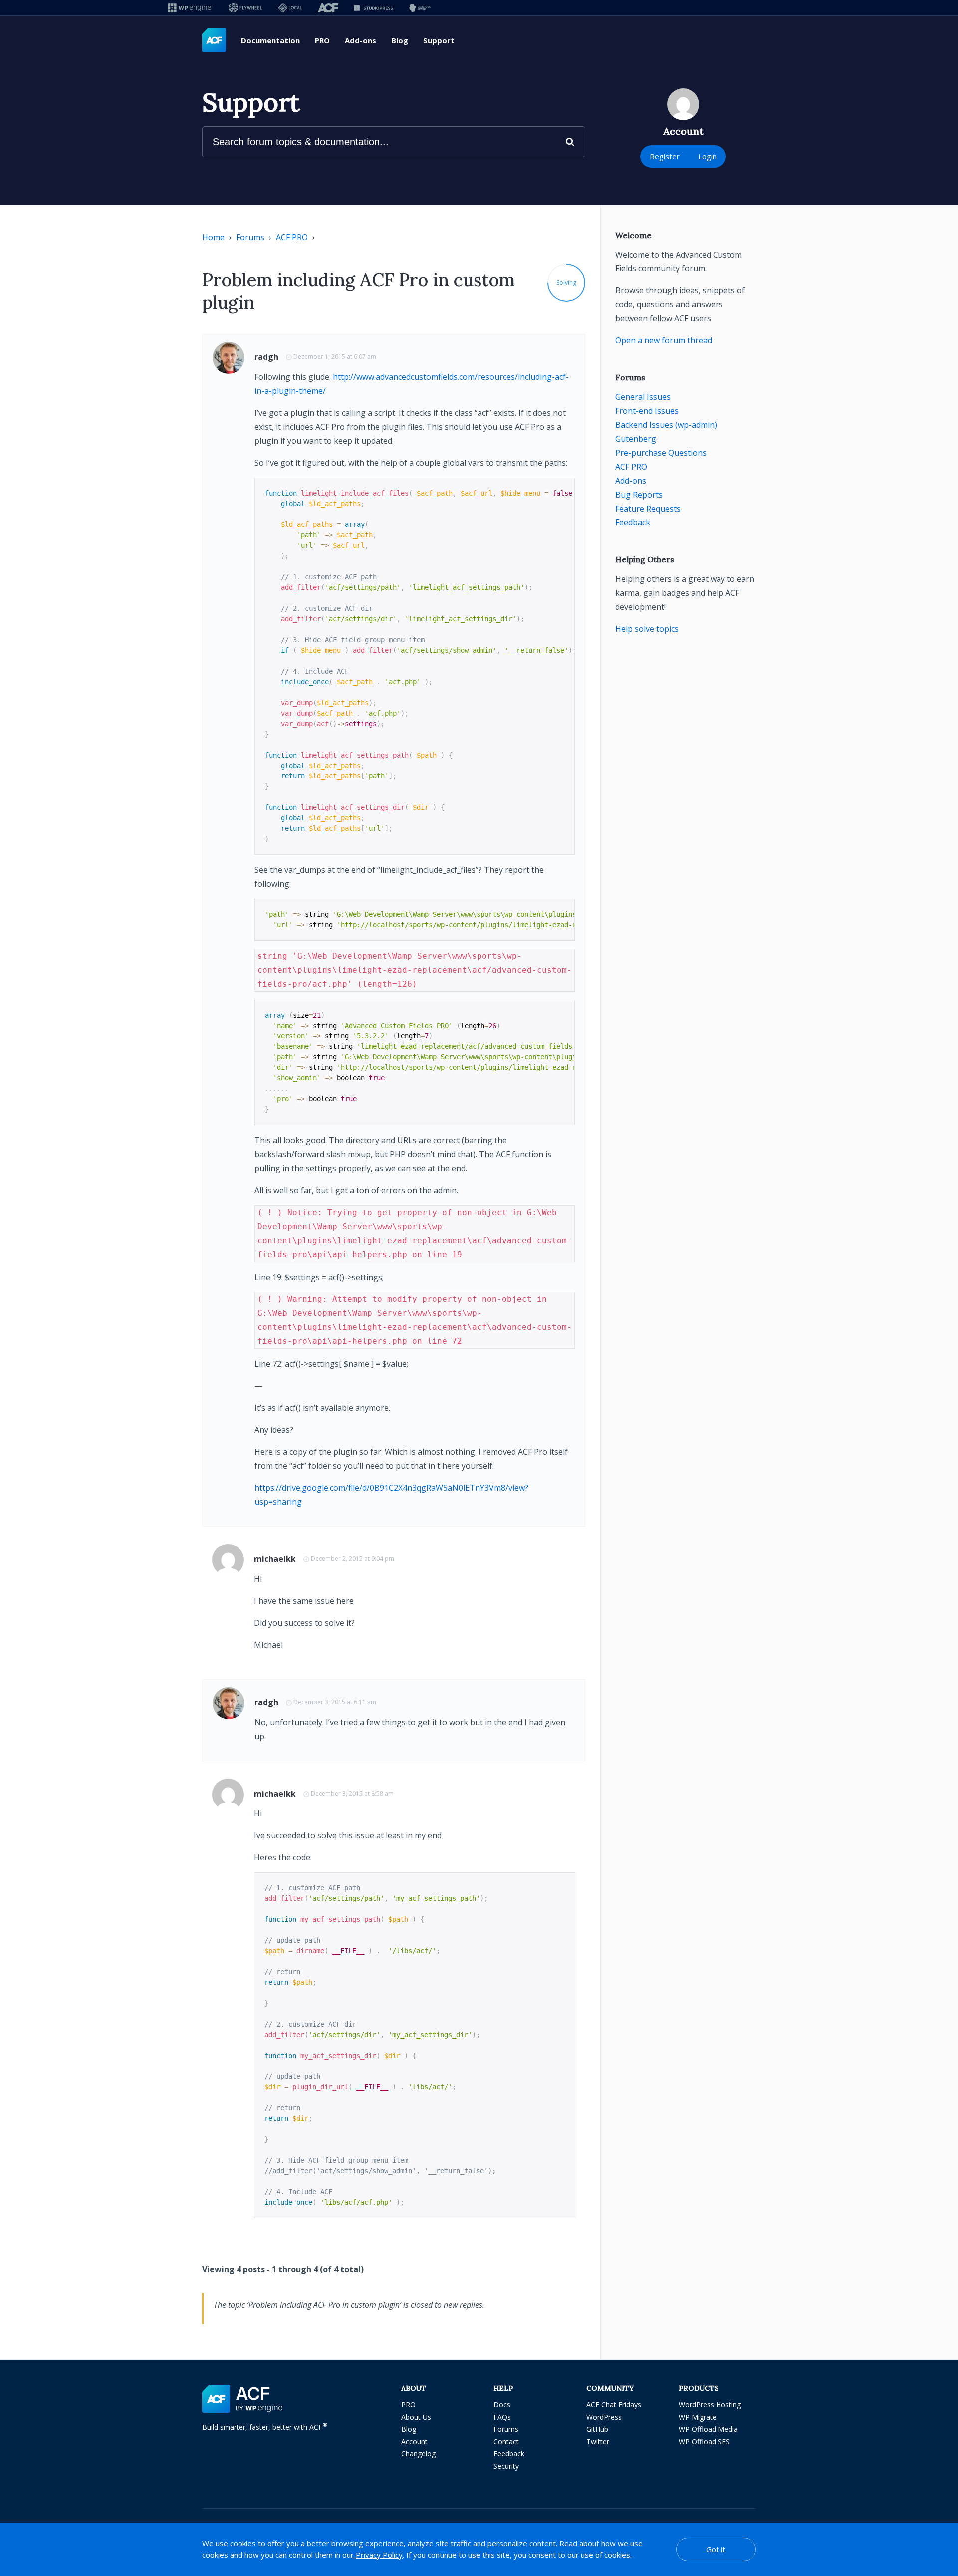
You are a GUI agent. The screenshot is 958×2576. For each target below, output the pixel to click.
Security (506, 2466)
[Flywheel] (245, 8)
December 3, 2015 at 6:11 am (335, 1702)
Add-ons (360, 40)
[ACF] (328, 8)
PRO (322, 40)
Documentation (270, 40)
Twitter (598, 2442)
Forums (250, 237)
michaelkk (275, 1559)
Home (213, 237)
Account (414, 2442)
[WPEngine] (190, 8)
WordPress (604, 2417)
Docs (502, 2405)
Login (707, 156)
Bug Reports (639, 495)
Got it (716, 2549)
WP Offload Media (708, 2429)
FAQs (502, 2417)
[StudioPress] (373, 8)
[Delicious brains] (420, 8)
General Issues (643, 397)
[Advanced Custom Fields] (214, 40)
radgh (266, 357)
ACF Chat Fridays (614, 2405)
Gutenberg (636, 439)
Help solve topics (647, 629)
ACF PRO (292, 237)
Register (665, 156)
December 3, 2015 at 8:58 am (352, 1793)
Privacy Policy (379, 2555)
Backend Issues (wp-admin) (666, 425)
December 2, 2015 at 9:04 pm (353, 1559)
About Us (416, 2417)
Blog (400, 40)
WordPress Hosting (710, 2405)
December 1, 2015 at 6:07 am (335, 357)
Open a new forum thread (664, 340)
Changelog (418, 2453)
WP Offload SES (704, 2442)
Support (439, 40)
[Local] (290, 8)
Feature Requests (648, 509)
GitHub (597, 2429)
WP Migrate (698, 2417)
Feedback (633, 522)
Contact (506, 2442)
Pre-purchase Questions (661, 453)
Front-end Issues (647, 411)
